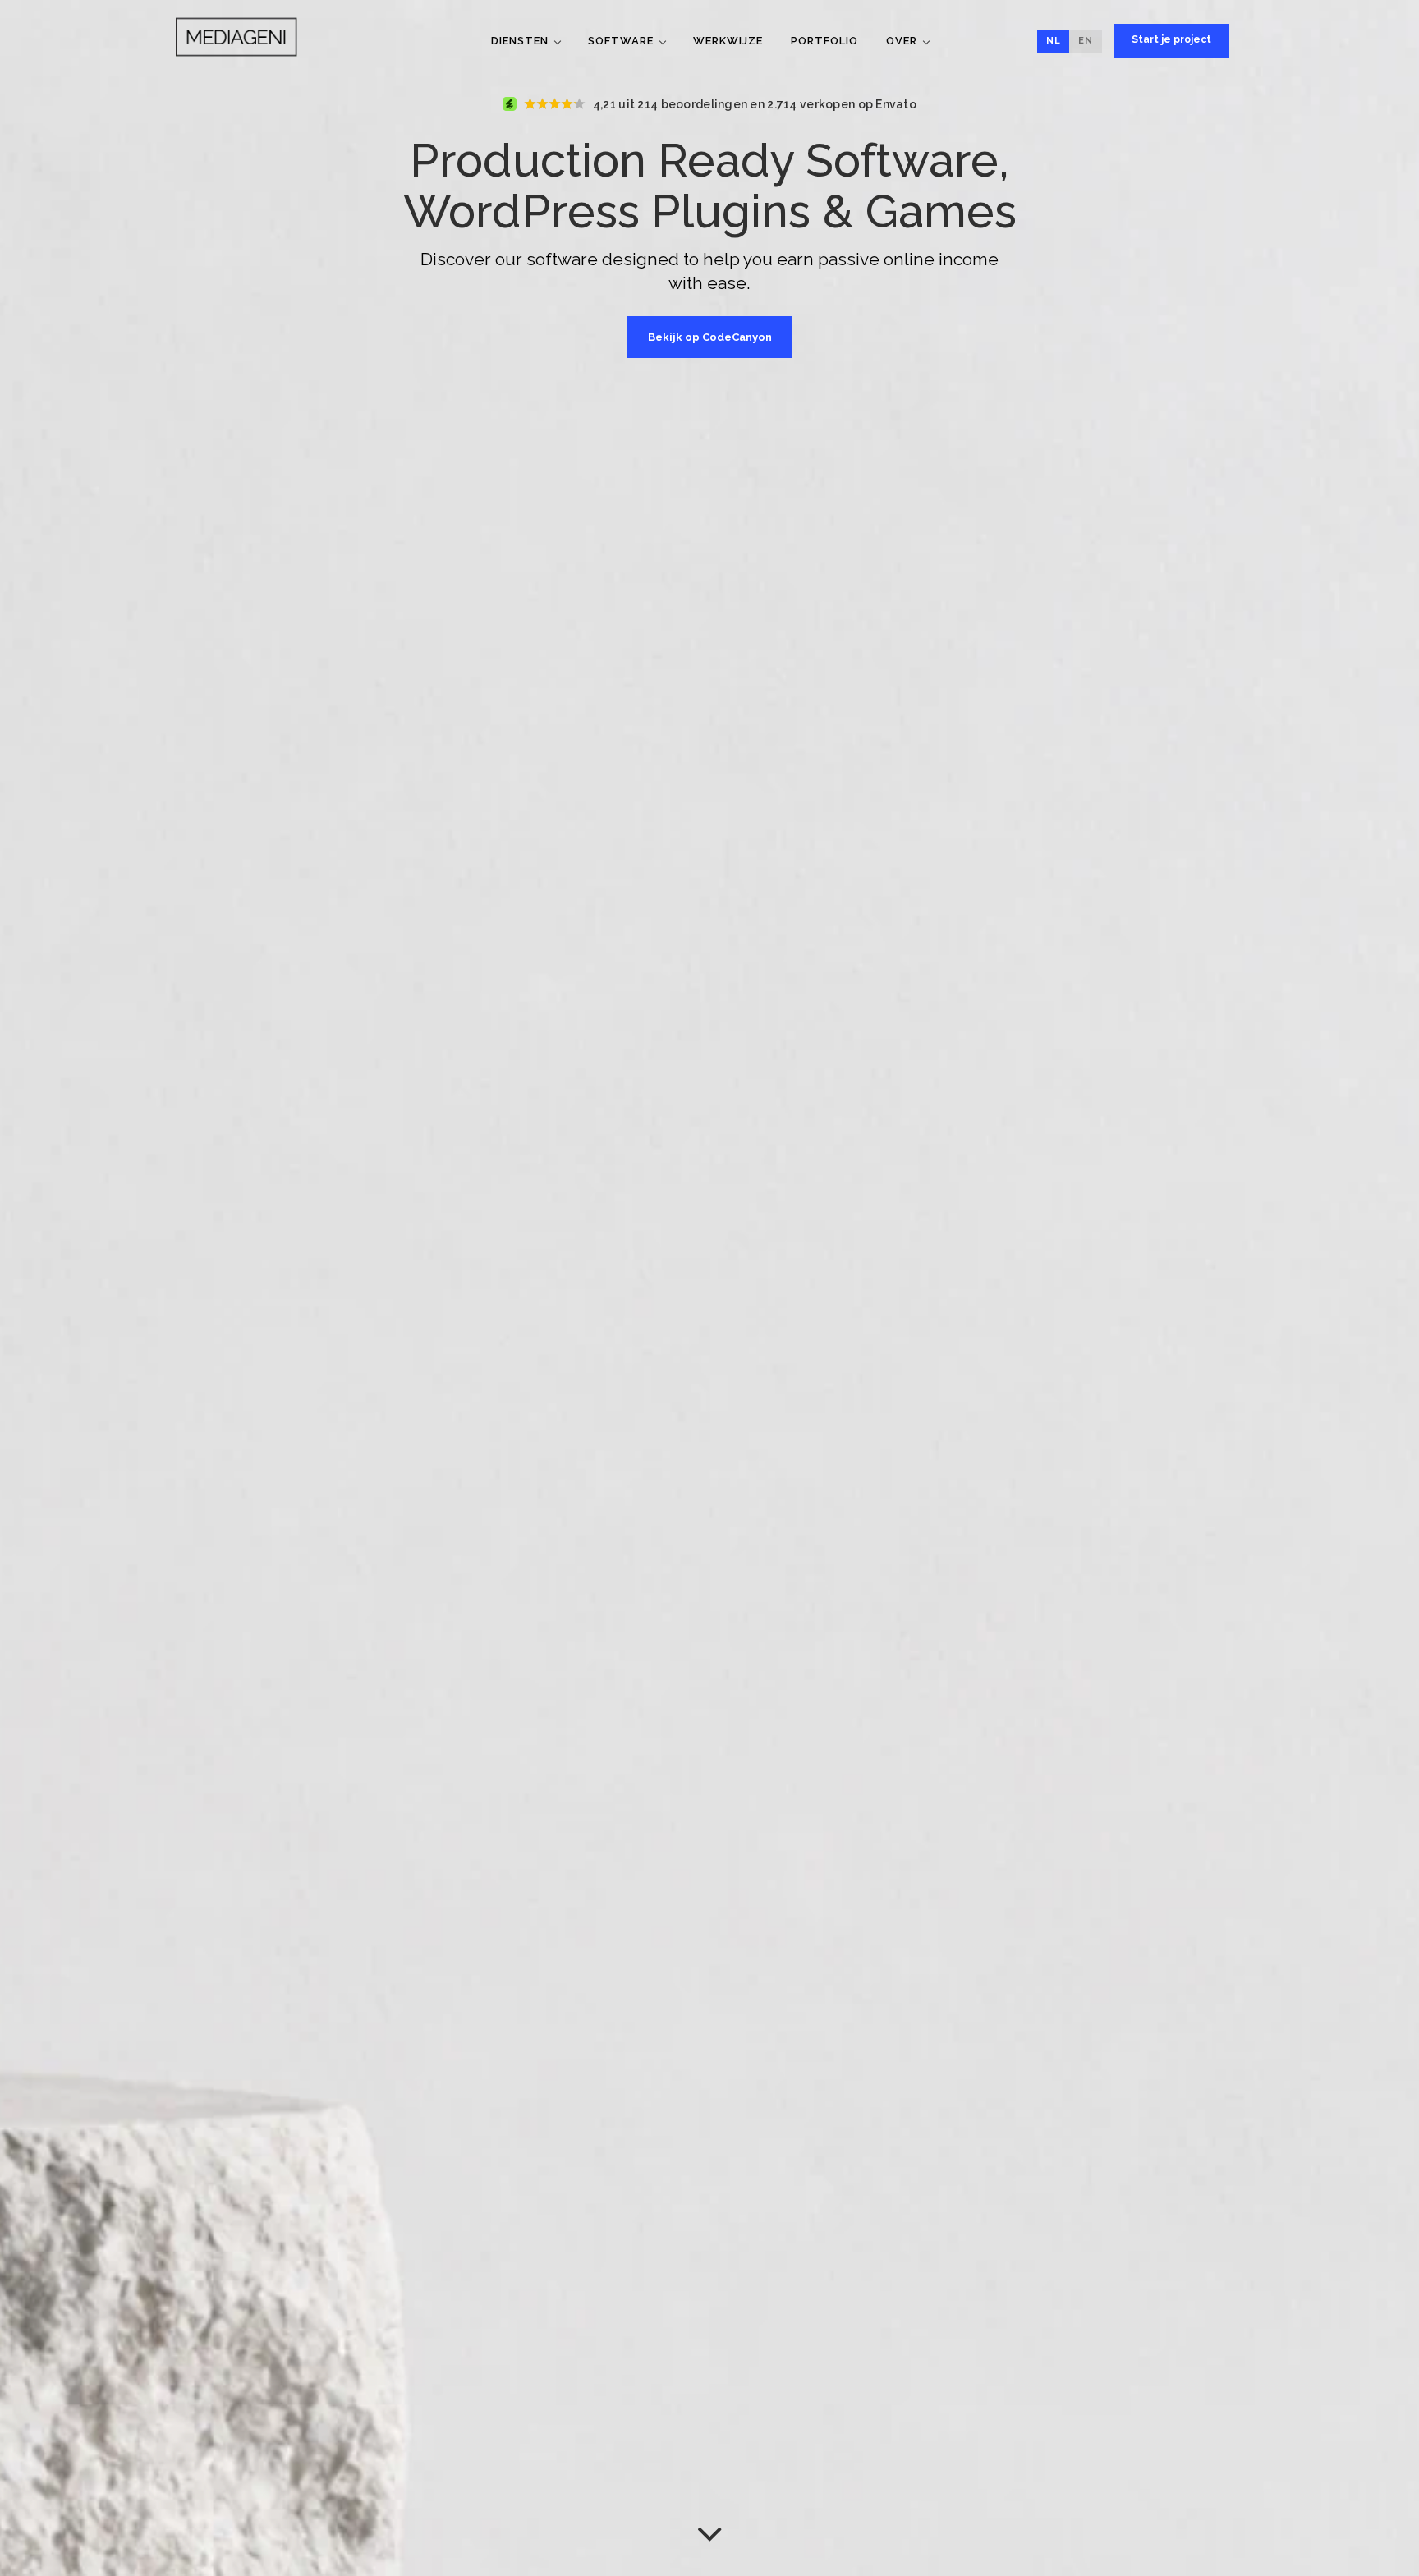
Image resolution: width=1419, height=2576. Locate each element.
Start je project (1171, 39)
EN (1086, 41)
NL (1054, 41)
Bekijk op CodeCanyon (710, 337)
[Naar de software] (710, 2533)
